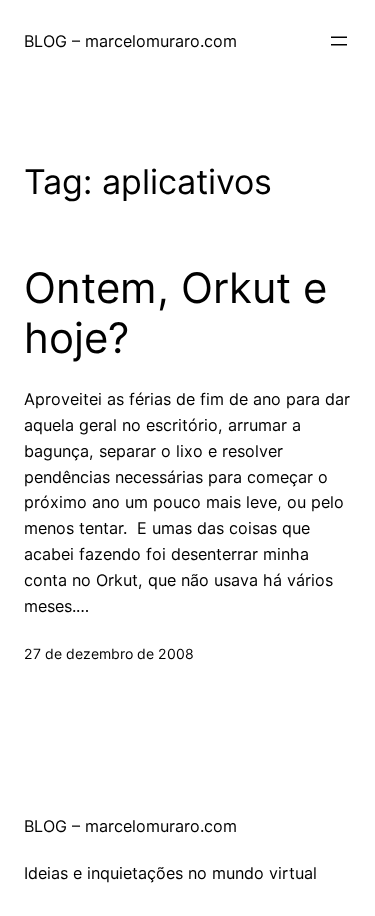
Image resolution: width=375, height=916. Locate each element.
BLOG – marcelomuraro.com (130, 41)
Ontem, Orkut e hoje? (175, 313)
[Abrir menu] (339, 41)
